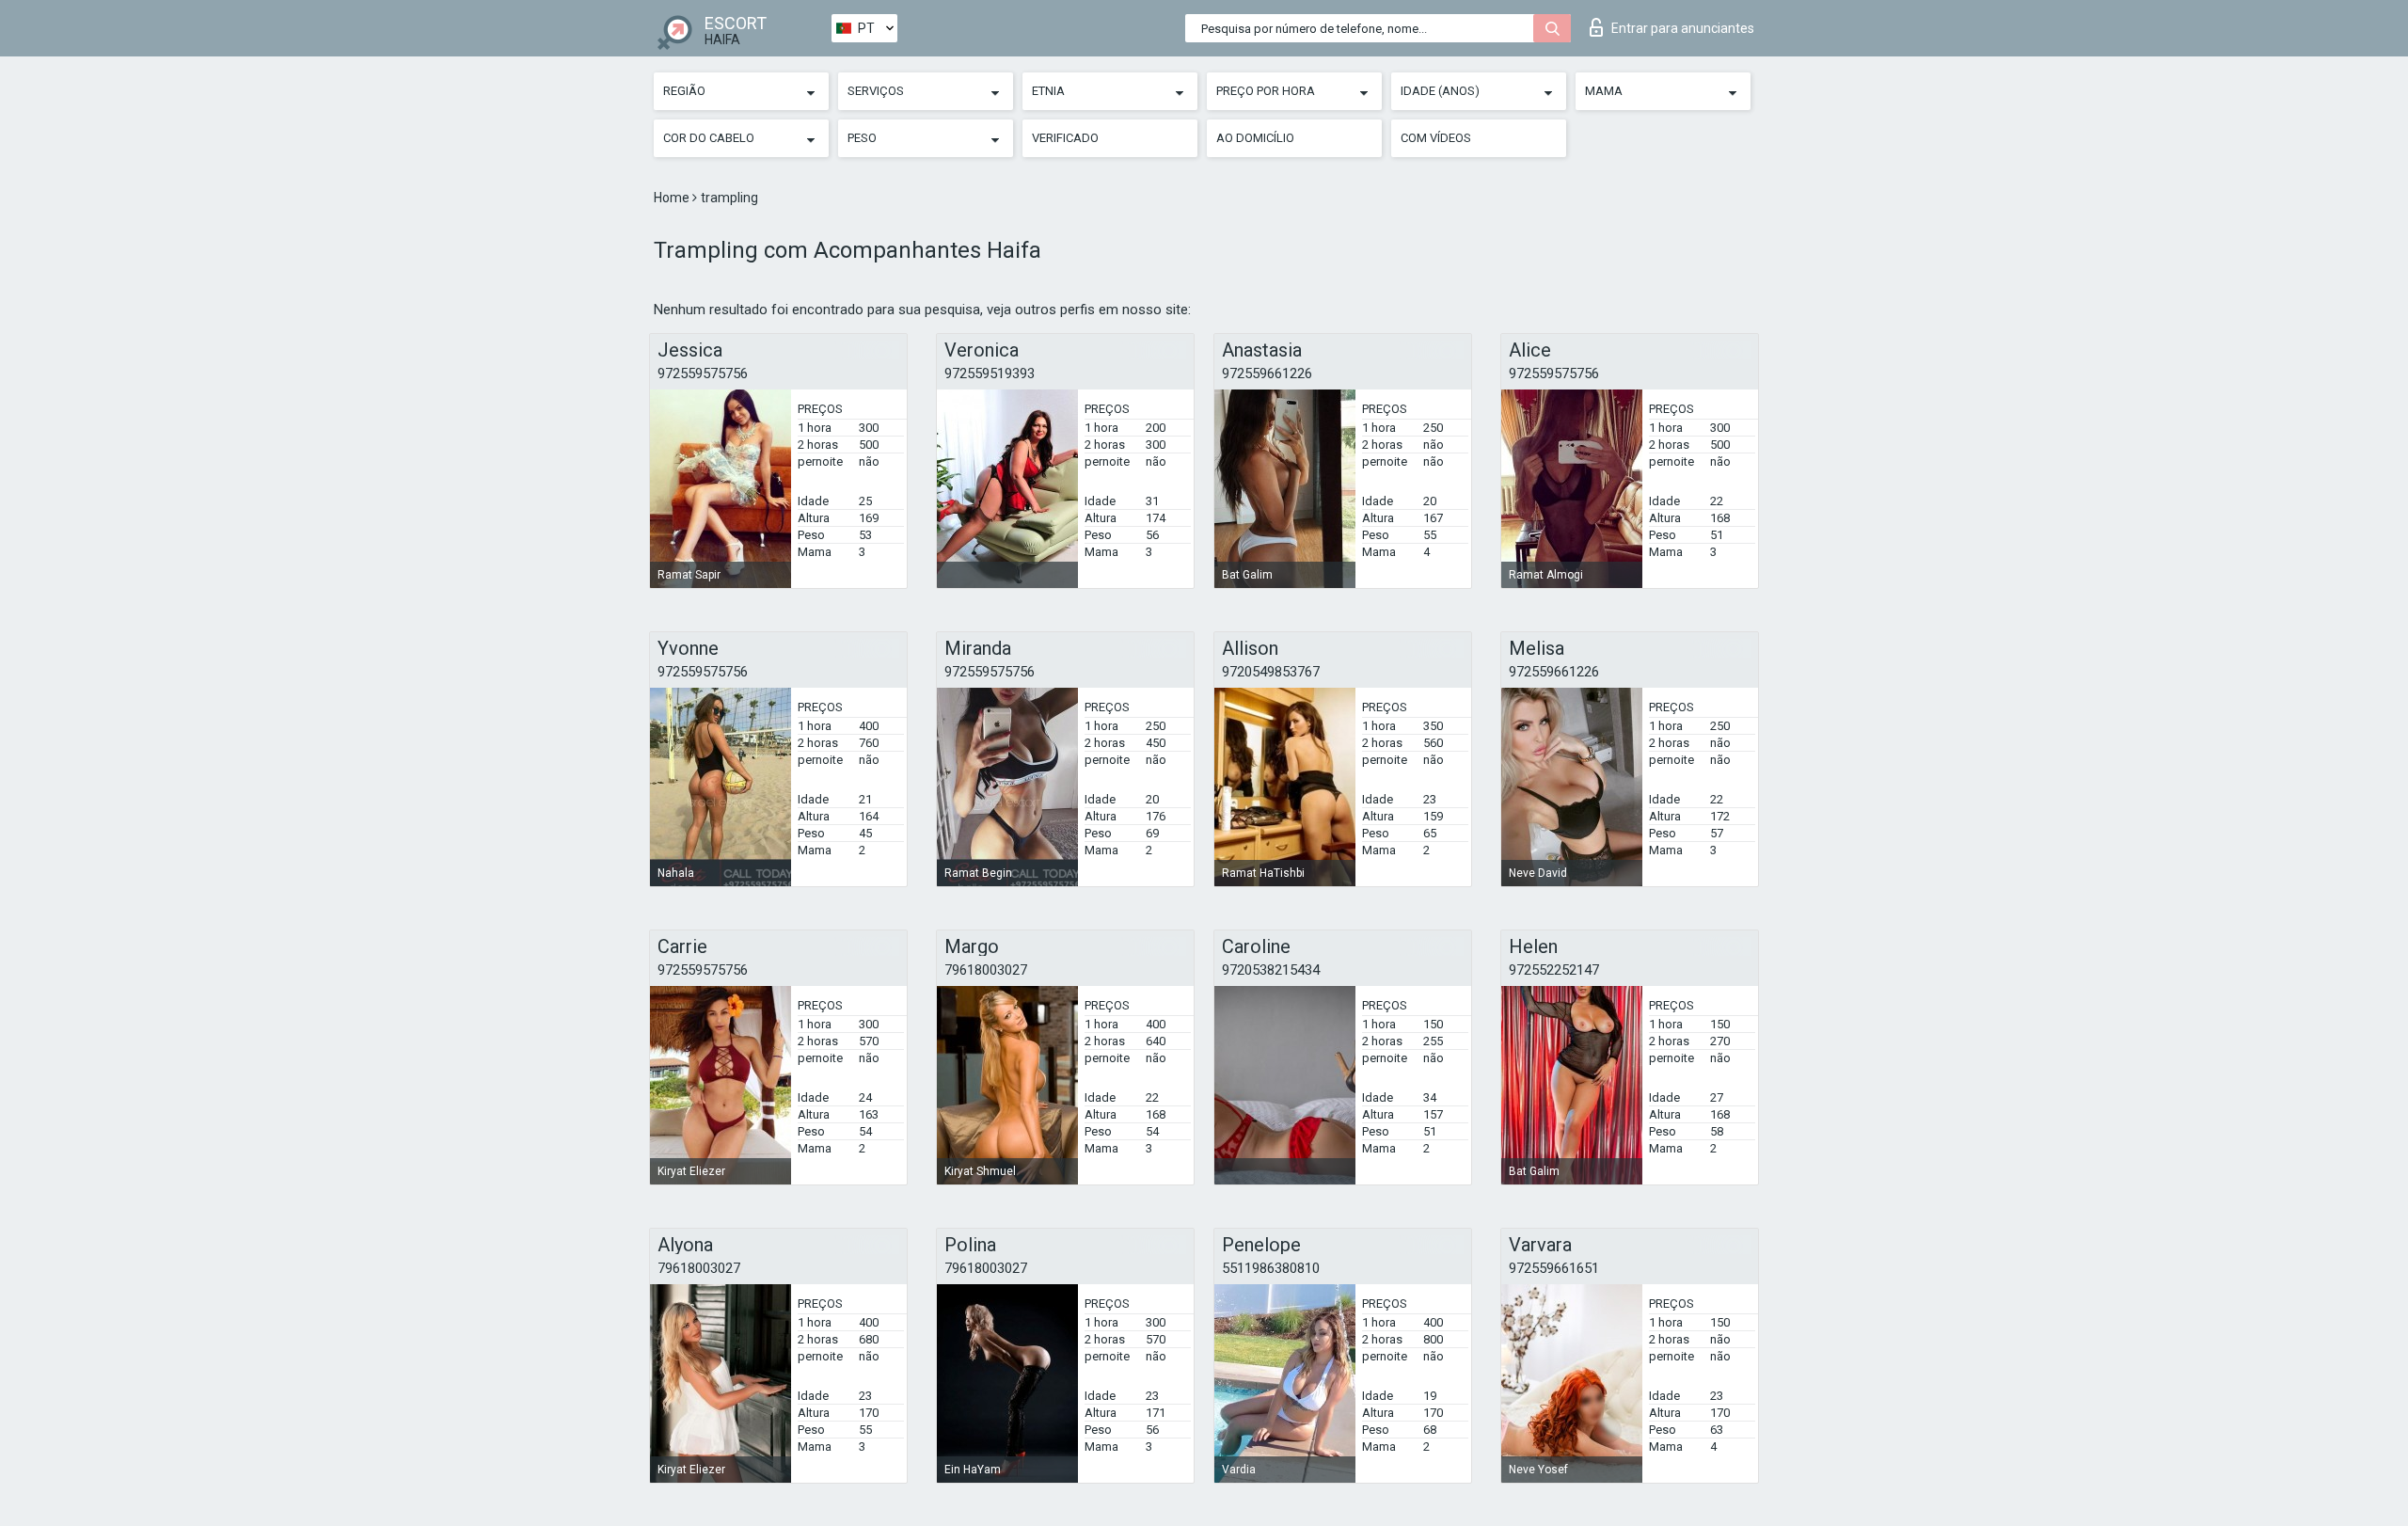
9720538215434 (1271, 970)
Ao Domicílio (1255, 138)
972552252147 (1554, 970)
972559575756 (703, 374)
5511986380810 (1271, 1268)
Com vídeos (1436, 138)
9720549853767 (1271, 672)
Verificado (1065, 138)
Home (673, 198)
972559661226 (1267, 374)
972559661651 (1554, 1268)
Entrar (1683, 28)
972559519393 (990, 374)
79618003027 (986, 970)
